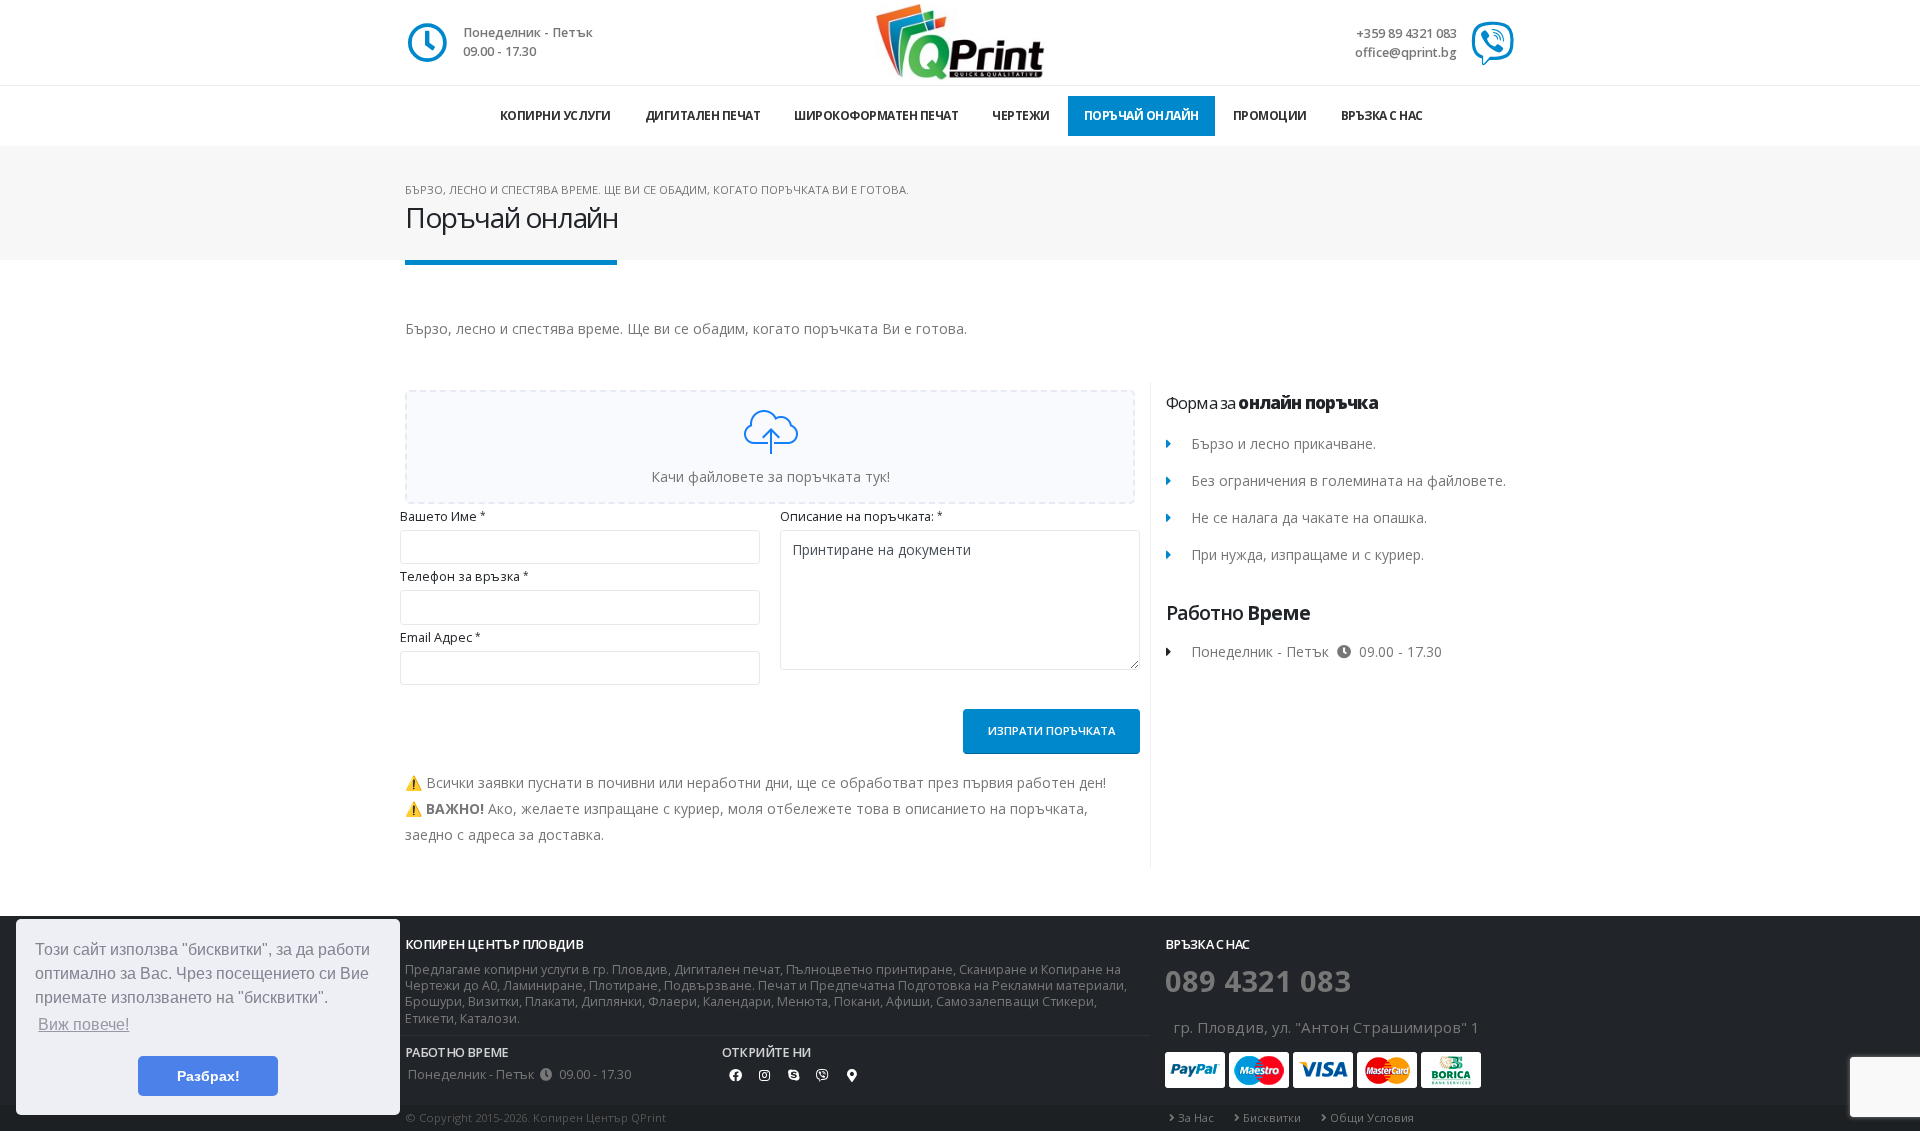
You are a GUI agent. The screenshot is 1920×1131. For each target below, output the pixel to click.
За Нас (1194, 1117)
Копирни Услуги (555, 115)
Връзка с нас (1382, 115)
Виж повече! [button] (83, 1024)
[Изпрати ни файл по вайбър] (823, 1075)
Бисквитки (1270, 1117)
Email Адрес (436, 637)
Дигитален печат (703, 115)
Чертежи (1021, 115)
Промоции (1270, 115)
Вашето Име (438, 516)
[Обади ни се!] (1493, 44)
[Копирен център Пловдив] (959, 42)
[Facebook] (736, 1075)
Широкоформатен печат (876, 115)
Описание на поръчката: (857, 516)
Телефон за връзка (460, 576)
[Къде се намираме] (852, 1075)
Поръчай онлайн (1141, 115)
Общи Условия (1370, 1117)
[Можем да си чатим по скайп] (794, 1075)
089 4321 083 (1258, 980)
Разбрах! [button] (208, 1076)
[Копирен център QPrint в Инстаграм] (765, 1075)
